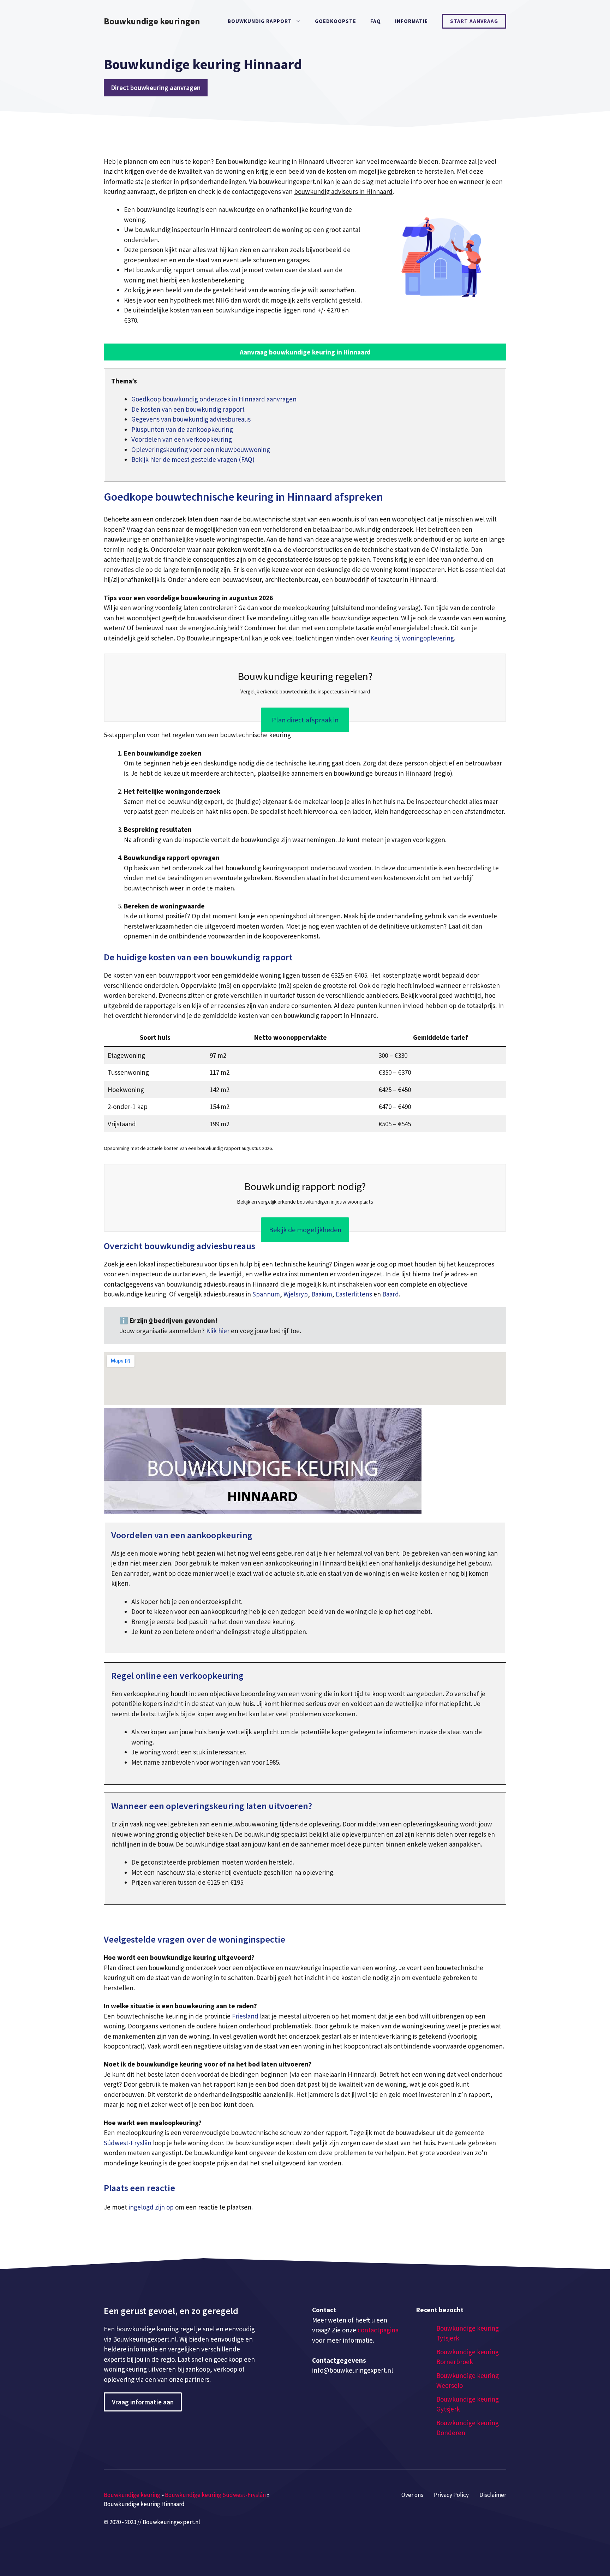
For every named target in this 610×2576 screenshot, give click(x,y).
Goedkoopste (336, 21)
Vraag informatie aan (143, 2402)
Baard (391, 1294)
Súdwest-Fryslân (128, 2143)
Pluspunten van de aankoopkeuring (182, 429)
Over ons (412, 2495)
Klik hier (219, 1331)
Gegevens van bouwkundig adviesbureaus (191, 419)
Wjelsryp (296, 1294)
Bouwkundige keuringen (152, 21)
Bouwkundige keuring (132, 2495)
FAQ (376, 21)
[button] (305, 352)
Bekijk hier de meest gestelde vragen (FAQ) (193, 459)
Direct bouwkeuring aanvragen (156, 88)
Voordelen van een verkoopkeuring (182, 439)
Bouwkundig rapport (260, 21)
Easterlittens (354, 1294)
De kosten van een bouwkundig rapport (188, 409)
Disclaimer (493, 2495)
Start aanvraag (474, 21)
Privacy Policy (451, 2495)
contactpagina (378, 2330)
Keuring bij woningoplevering (412, 638)
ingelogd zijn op (151, 2207)
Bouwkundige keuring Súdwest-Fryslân (215, 2495)
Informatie (411, 21)
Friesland (245, 2016)
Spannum (266, 1294)
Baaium (322, 1294)
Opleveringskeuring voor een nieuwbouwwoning (201, 449)
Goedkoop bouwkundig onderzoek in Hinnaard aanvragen (214, 399)
